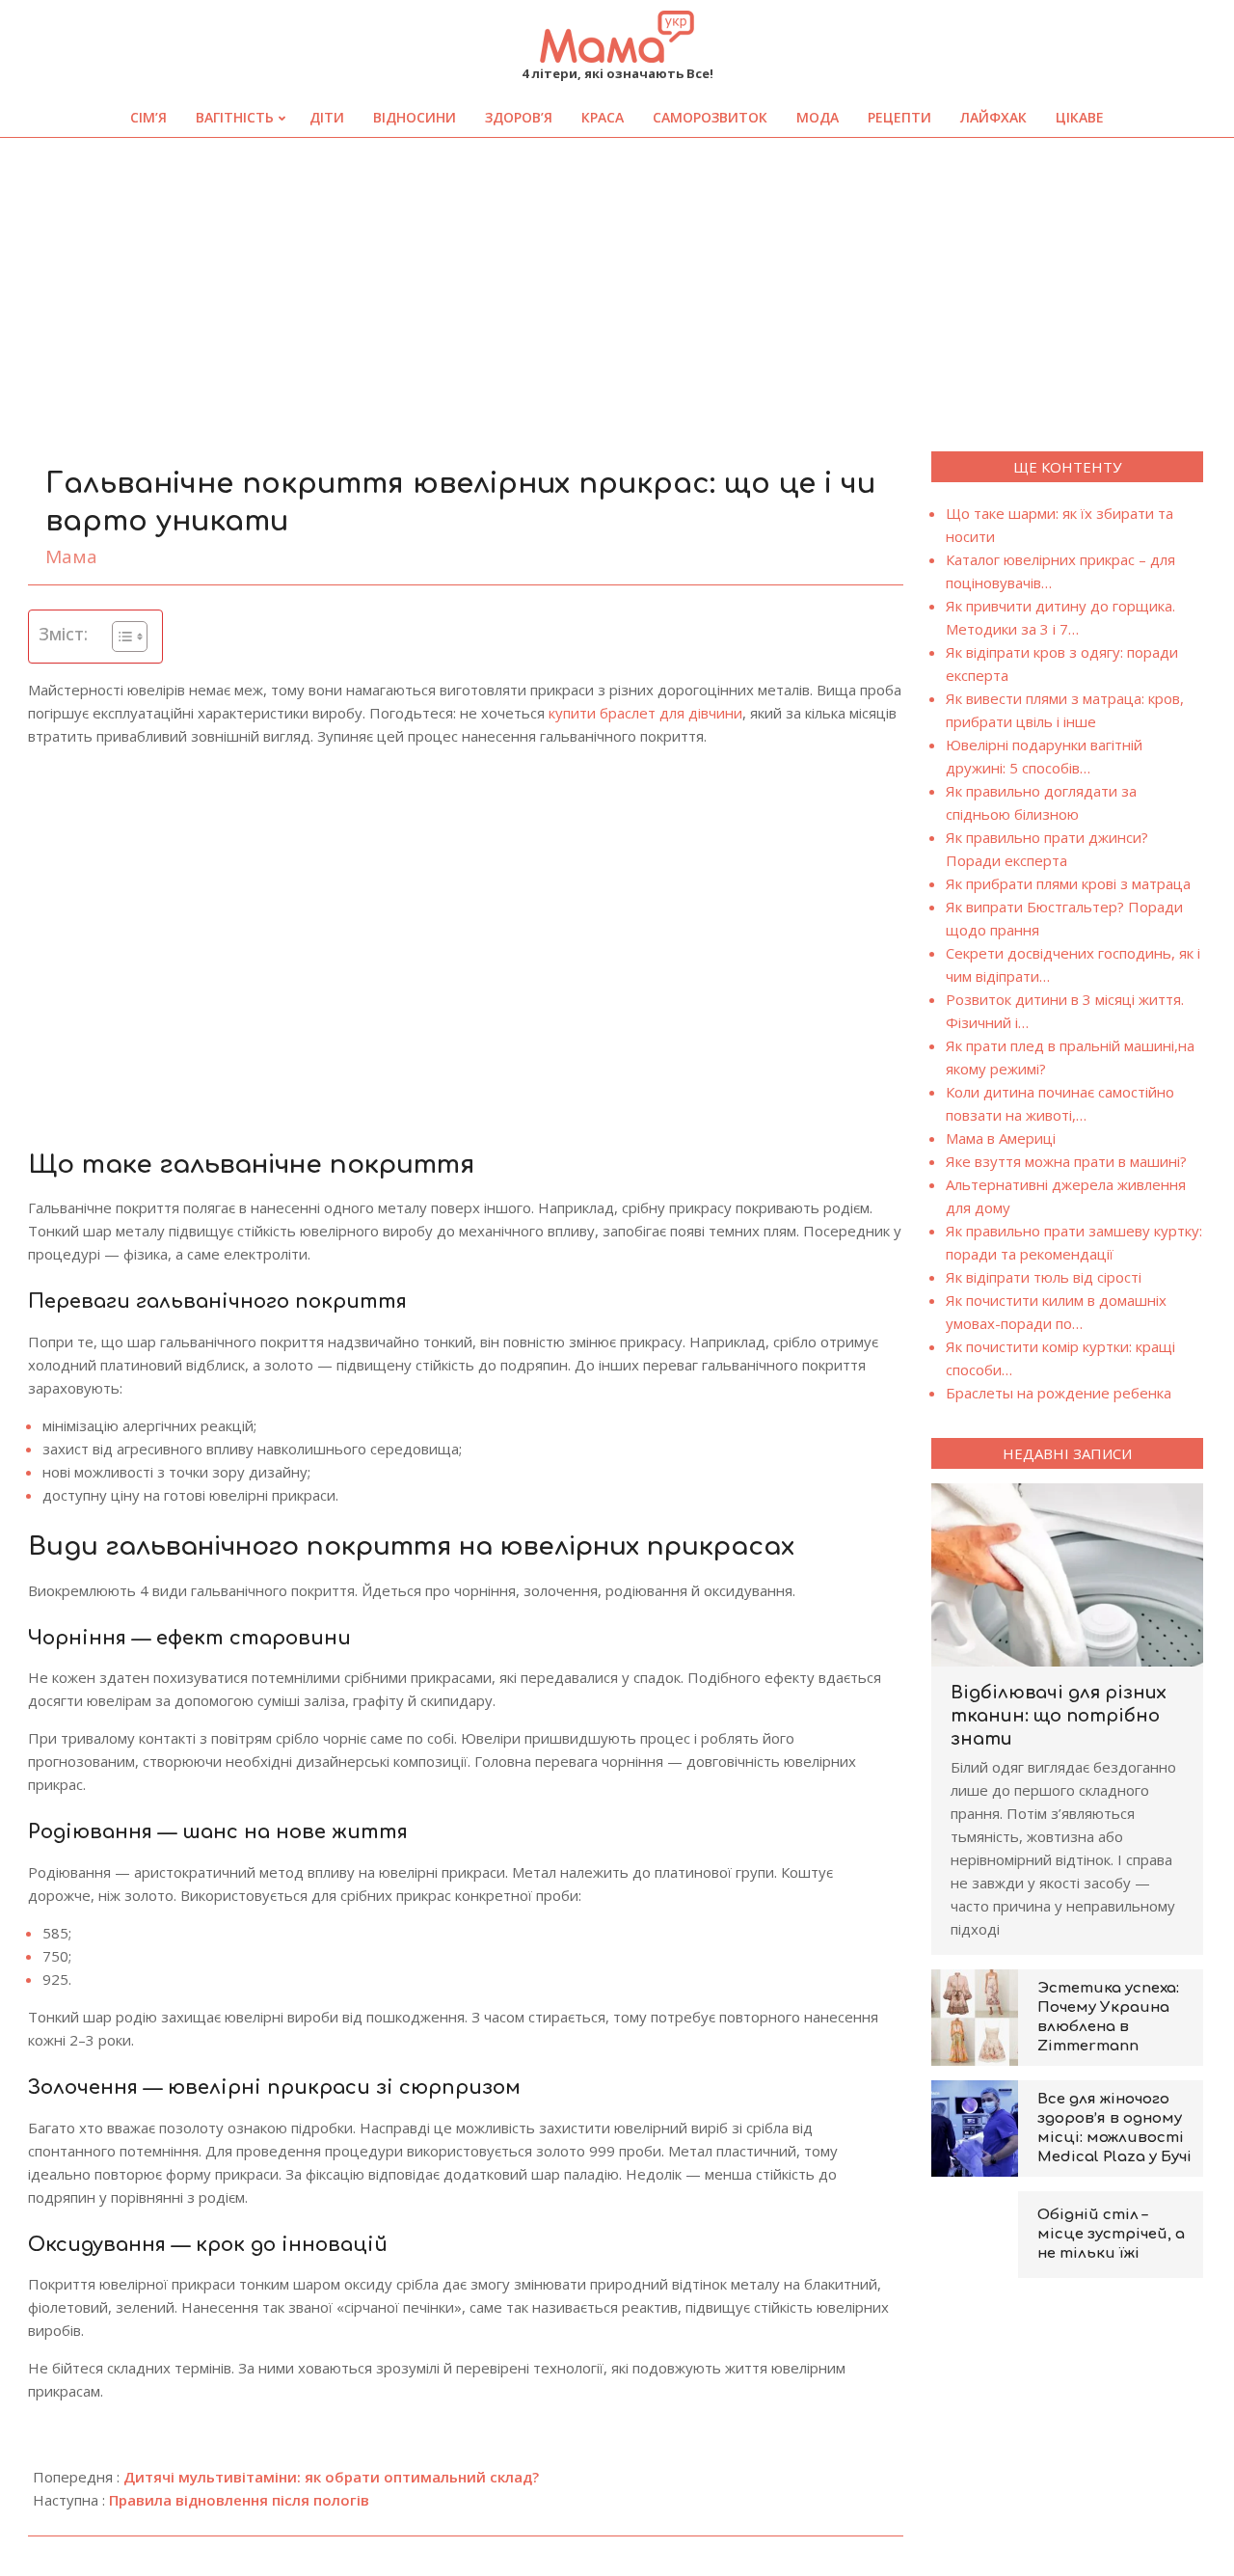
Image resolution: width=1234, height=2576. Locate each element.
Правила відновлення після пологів (239, 2500)
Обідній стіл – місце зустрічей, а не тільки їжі (1111, 2234)
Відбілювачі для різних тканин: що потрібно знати (1059, 1716)
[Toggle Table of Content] (120, 637)
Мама (71, 556)
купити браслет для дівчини (645, 713)
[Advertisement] (617, 283)
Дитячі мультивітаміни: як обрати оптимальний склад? (331, 2477)
